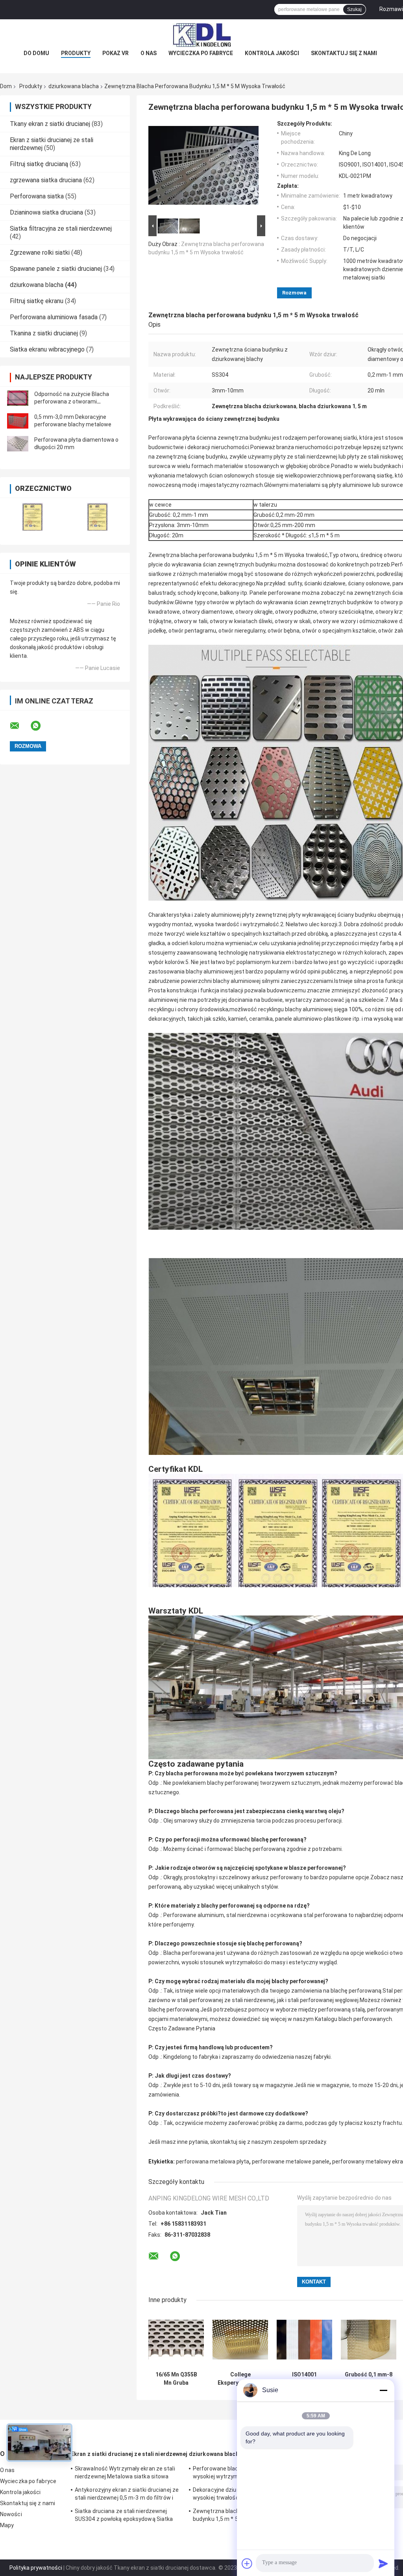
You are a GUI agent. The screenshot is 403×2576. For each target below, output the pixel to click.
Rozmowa (294, 293)
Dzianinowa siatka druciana (46, 212)
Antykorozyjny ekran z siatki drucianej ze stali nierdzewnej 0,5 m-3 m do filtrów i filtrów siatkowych (127, 2495)
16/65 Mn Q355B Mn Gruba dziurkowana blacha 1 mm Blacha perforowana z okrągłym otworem (176, 2379)
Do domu (36, 53)
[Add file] (247, 2563)
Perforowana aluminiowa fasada (54, 317)
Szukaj (354, 9)
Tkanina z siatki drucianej (44, 333)
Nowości (11, 2514)
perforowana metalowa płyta (213, 2161)
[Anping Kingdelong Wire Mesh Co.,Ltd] (201, 35)
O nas (149, 53)
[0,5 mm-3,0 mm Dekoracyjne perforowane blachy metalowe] (18, 421)
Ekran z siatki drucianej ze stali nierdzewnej (129, 2454)
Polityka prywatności (36, 2568)
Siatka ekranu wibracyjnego (47, 349)
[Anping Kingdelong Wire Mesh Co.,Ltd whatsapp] (41, 726)
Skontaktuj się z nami (344, 53)
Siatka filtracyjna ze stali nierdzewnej (61, 229)
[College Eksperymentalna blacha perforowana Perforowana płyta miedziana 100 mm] (240, 2340)
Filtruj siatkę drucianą (39, 164)
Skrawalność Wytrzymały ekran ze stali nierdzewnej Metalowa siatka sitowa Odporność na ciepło (125, 2474)
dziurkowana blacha (74, 86)
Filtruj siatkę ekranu (37, 301)
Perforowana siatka (37, 196)
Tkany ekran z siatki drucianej (50, 124)
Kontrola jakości (272, 53)
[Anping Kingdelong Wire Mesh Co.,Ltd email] (20, 726)
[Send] (383, 2563)
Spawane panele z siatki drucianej (56, 269)
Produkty (76, 53)
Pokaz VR (116, 53)
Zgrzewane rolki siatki (40, 253)
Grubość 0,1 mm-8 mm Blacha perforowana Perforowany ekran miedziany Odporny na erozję (369, 2379)
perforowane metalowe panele (291, 2161)
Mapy (7, 2525)
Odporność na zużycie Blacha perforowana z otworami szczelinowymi (72, 402)
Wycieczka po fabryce (201, 53)
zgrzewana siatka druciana (46, 180)
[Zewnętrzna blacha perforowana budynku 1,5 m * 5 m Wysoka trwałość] (203, 167)
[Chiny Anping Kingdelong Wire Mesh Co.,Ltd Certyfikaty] (32, 516)
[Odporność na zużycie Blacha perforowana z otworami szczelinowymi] (18, 398)
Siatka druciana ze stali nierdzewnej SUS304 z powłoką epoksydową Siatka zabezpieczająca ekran (124, 2516)
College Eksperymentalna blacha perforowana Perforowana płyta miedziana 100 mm (240, 2379)
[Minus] (383, 2390)
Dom (6, 86)
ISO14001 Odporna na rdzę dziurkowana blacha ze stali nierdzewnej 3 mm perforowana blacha (304, 2379)
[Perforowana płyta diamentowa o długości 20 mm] (18, 444)
